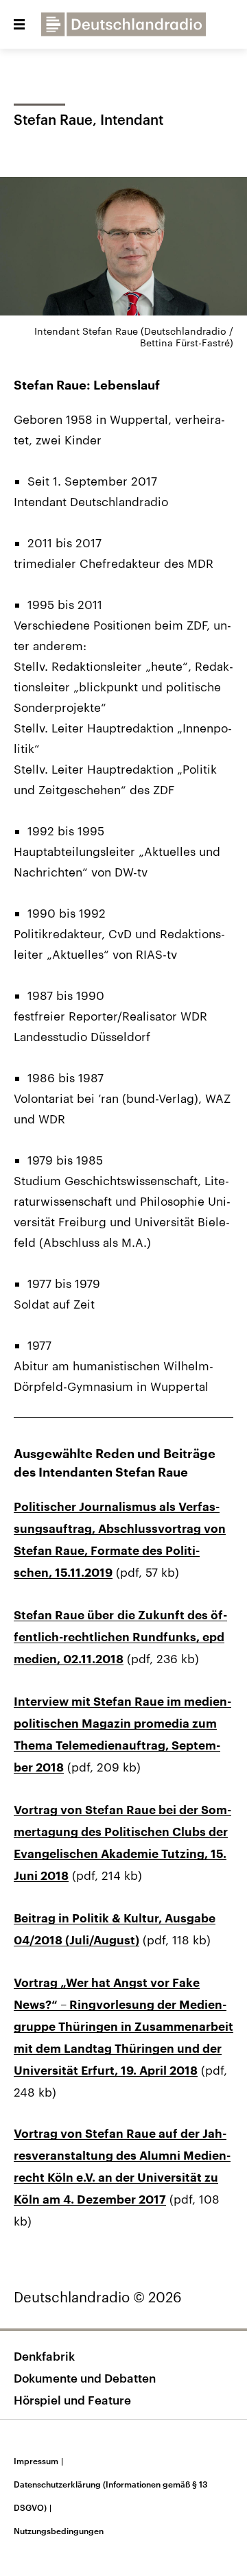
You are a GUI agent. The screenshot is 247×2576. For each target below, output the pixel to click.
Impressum (38, 2461)
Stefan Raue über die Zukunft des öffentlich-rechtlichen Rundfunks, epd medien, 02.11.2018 (120, 1637)
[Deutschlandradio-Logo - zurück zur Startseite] (123, 24)
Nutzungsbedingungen (59, 2531)
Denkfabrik (44, 2356)
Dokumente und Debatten (85, 2378)
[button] (19, 25)
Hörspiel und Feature (72, 2400)
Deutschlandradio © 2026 (98, 2297)
